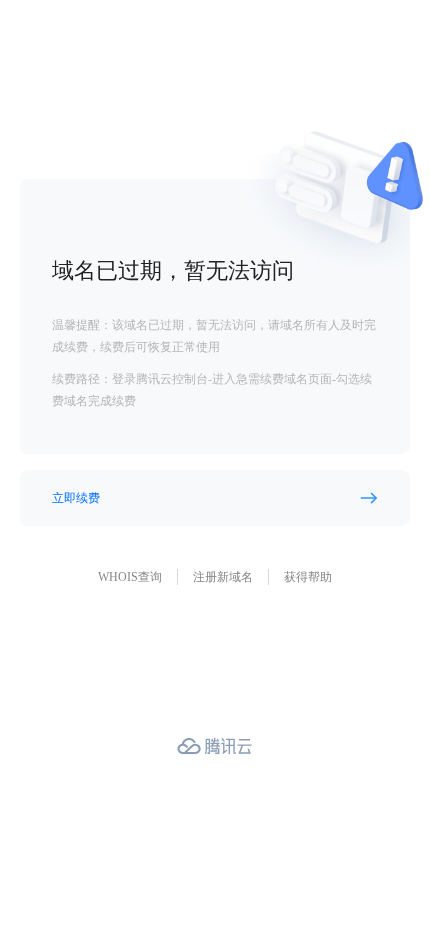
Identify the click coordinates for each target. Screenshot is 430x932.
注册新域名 (223, 577)
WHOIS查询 (130, 577)
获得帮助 (308, 577)
